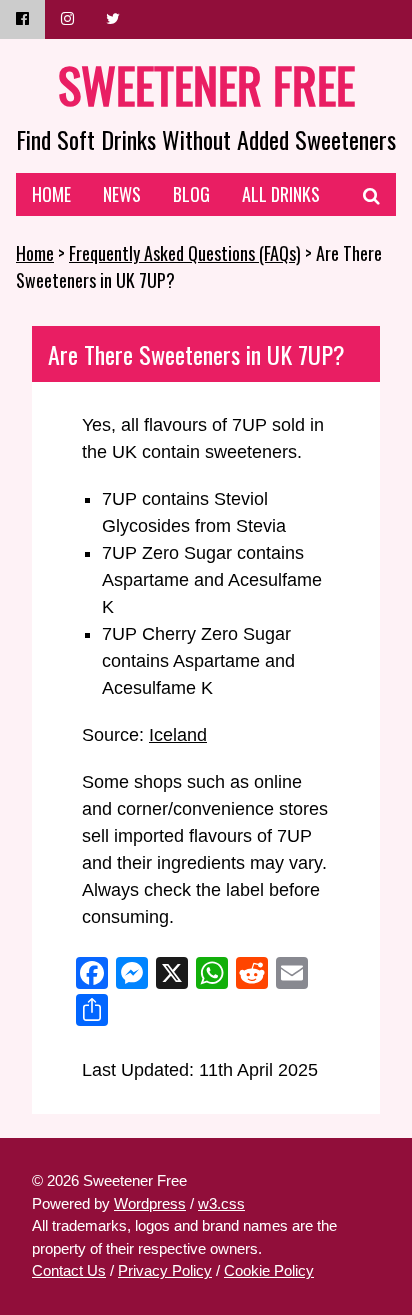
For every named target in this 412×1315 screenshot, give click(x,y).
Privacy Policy (165, 1270)
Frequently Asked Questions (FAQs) (185, 253)
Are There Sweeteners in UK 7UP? (196, 354)
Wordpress (150, 1203)
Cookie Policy (269, 1270)
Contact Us (69, 1270)
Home (35, 253)
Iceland (178, 735)
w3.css (221, 1203)
